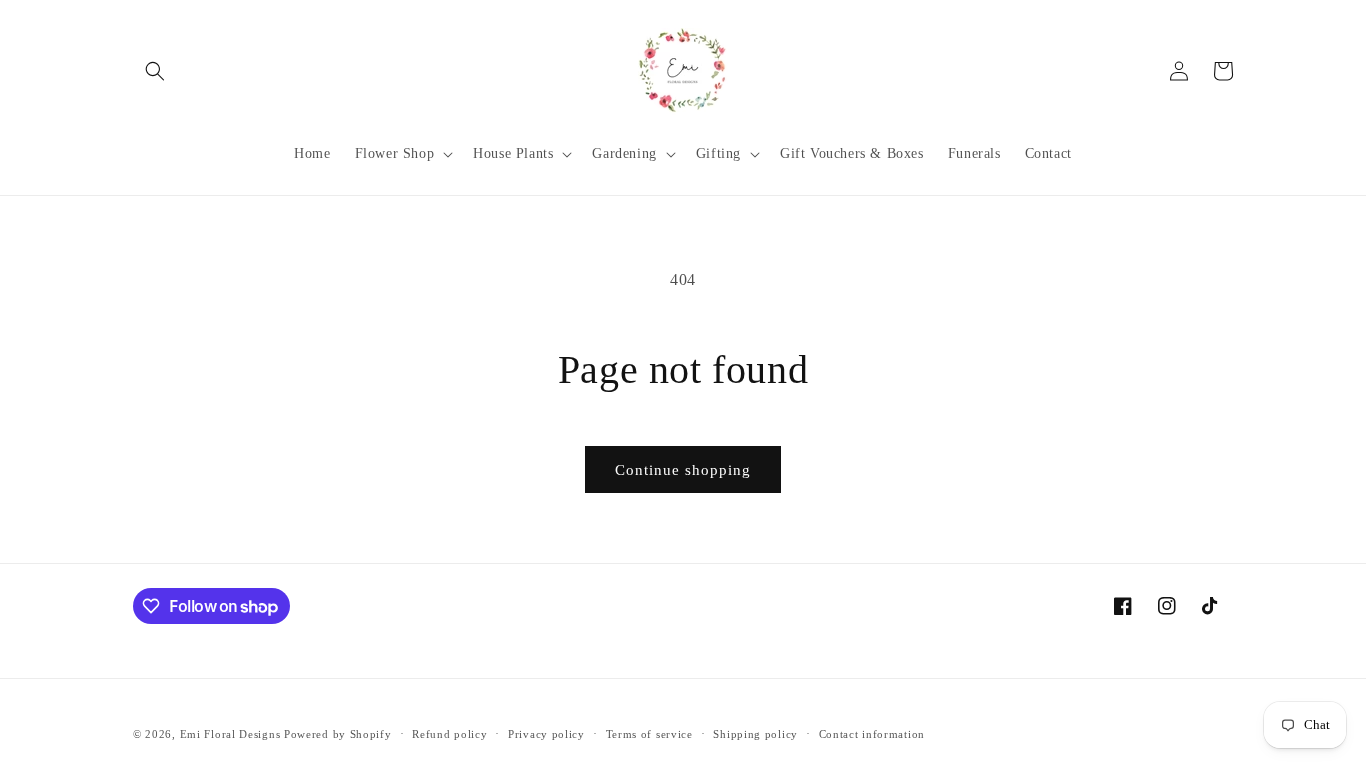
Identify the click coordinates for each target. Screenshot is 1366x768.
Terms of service (649, 734)
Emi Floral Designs (230, 734)
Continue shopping (683, 470)
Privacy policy (546, 734)
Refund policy (449, 734)
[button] (155, 71)
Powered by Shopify (338, 734)
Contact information (872, 734)
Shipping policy (755, 734)
